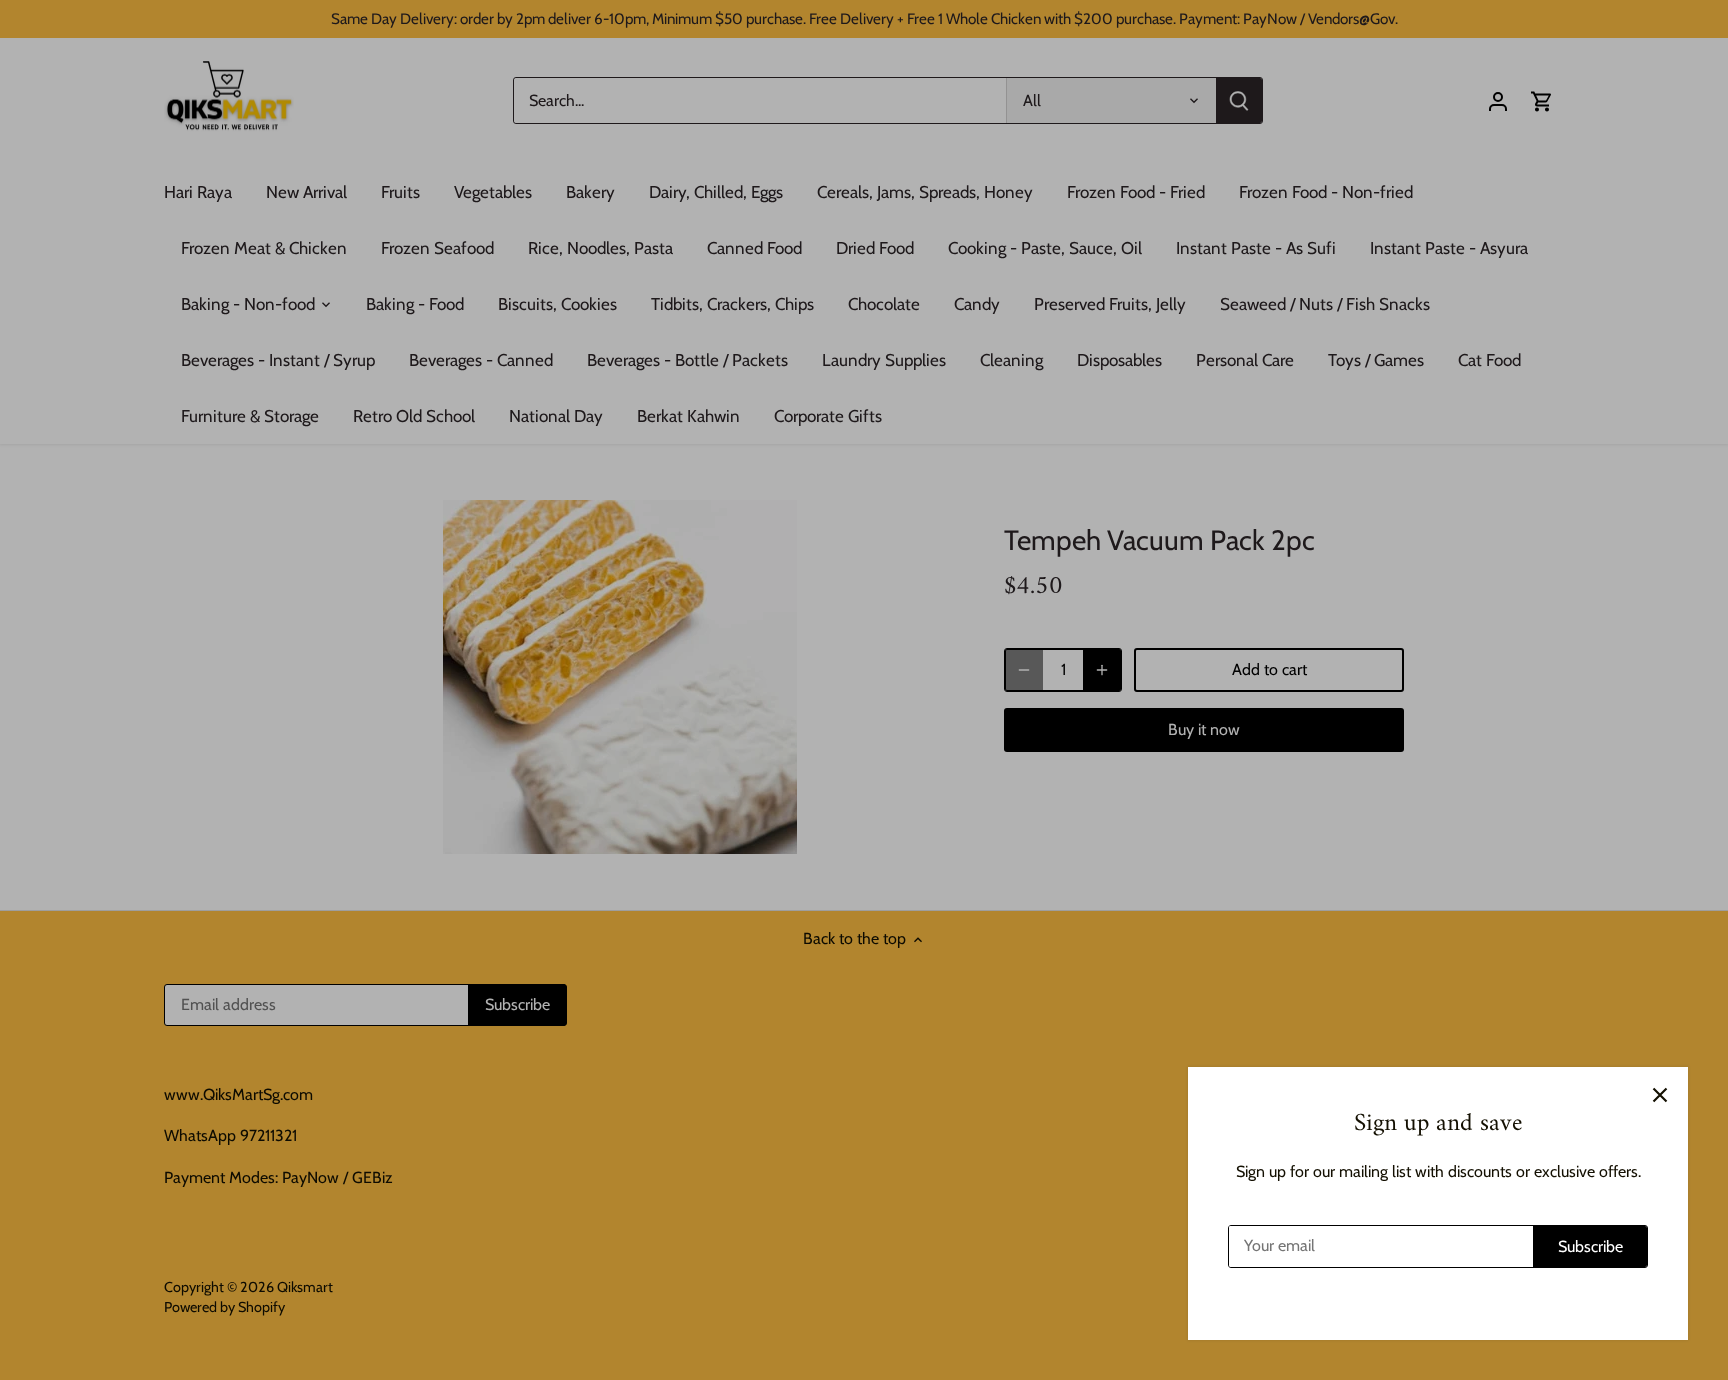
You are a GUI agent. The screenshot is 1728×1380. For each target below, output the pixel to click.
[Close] (1660, 1095)
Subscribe (1590, 1246)
